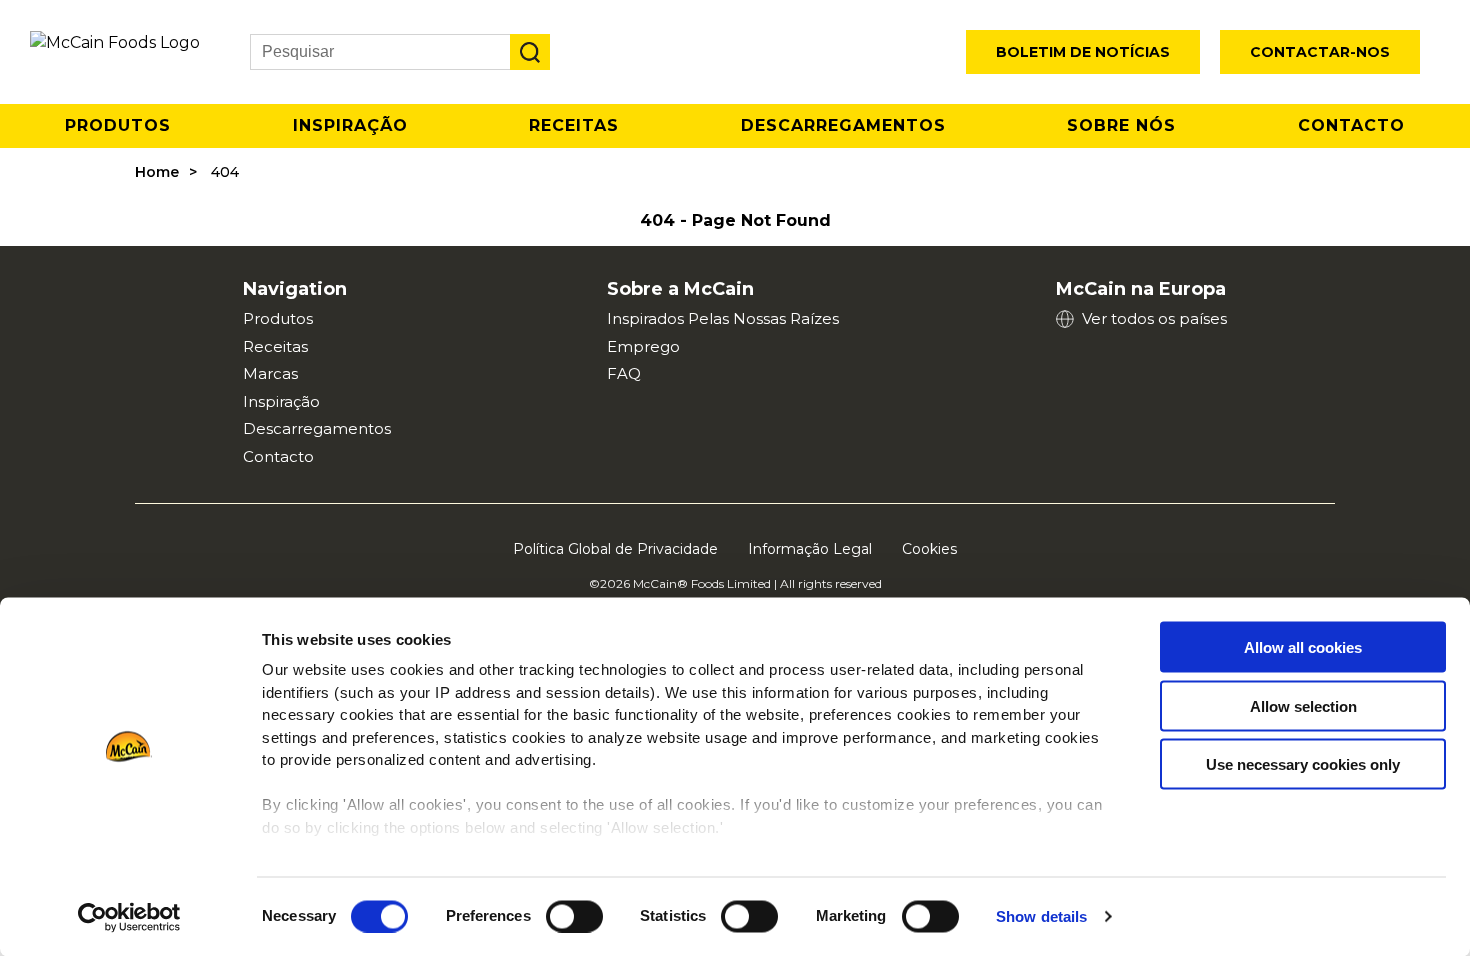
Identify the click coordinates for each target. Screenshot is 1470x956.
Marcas (270, 373)
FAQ (624, 373)
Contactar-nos (1320, 52)
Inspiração (350, 125)
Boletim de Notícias (1083, 52)
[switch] (574, 916)
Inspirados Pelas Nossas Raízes (723, 318)
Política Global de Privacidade (615, 549)
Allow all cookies (1303, 647)
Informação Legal (810, 549)
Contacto (1351, 125)
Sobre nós (1121, 125)
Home (157, 172)
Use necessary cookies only (1303, 764)
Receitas (574, 125)
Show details (1041, 916)
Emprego (643, 346)
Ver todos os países (1154, 318)
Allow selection (1303, 705)
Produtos (118, 125)
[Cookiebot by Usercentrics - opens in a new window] (129, 917)
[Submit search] (530, 52)
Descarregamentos (843, 125)
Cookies (929, 549)
